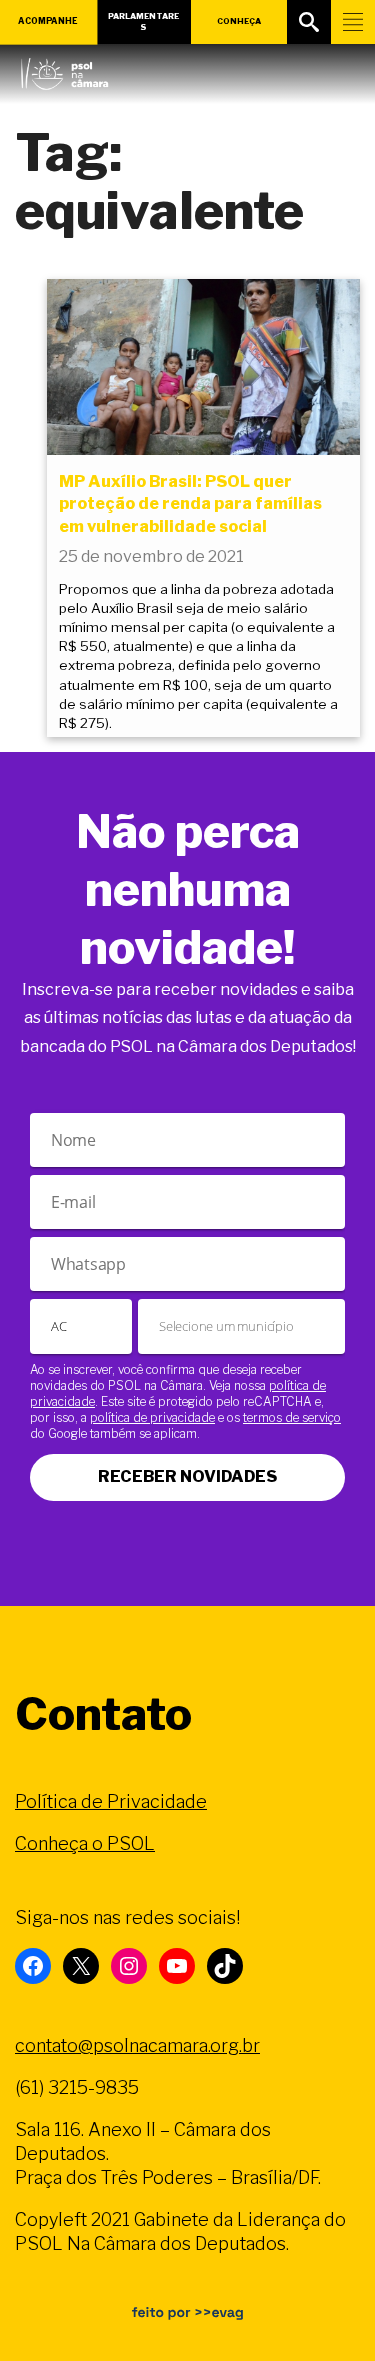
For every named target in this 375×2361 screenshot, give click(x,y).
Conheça (239, 21)
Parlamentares (143, 21)
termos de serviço (292, 1417)
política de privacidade (152, 1417)
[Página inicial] (64, 69)
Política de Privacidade (111, 1801)
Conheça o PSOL (85, 1843)
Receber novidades (187, 1476)
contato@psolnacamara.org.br (137, 2045)
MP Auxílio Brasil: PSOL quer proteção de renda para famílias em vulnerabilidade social (190, 504)
